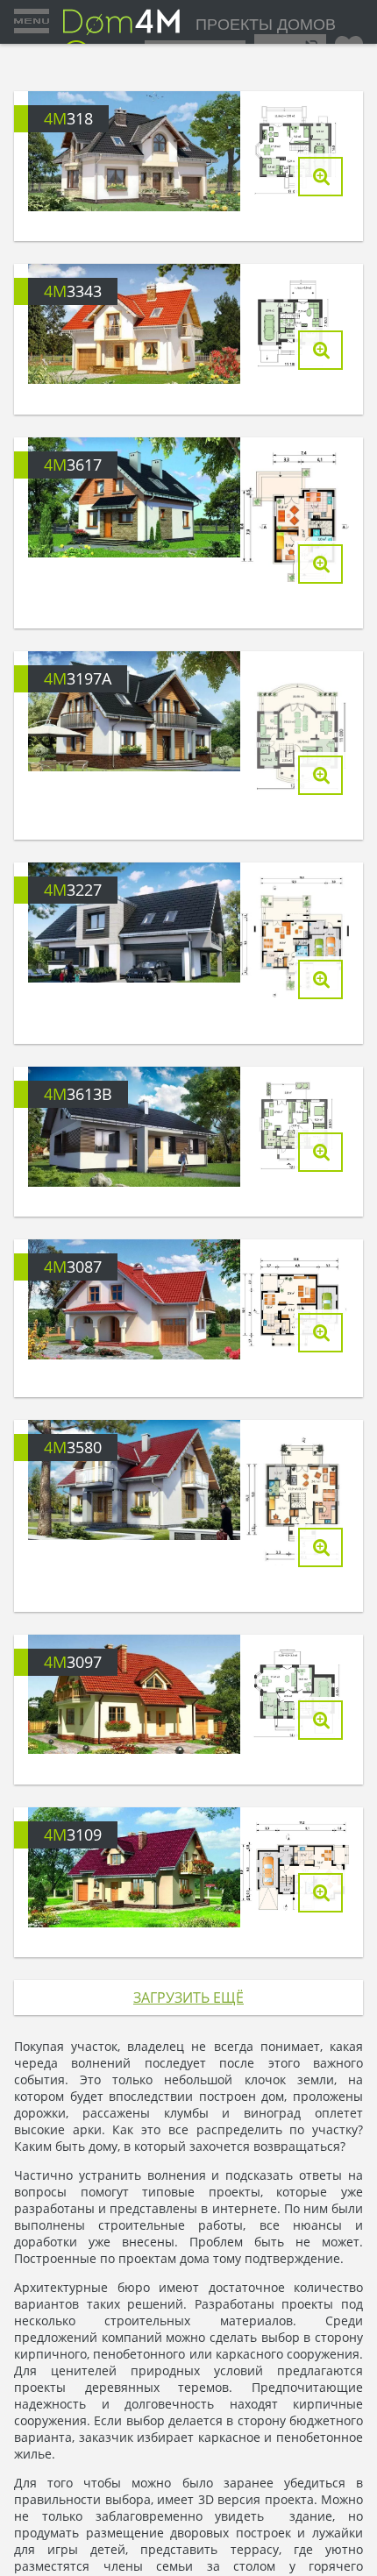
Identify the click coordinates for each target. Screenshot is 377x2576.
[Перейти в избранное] (349, 44)
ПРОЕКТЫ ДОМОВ (263, 26)
